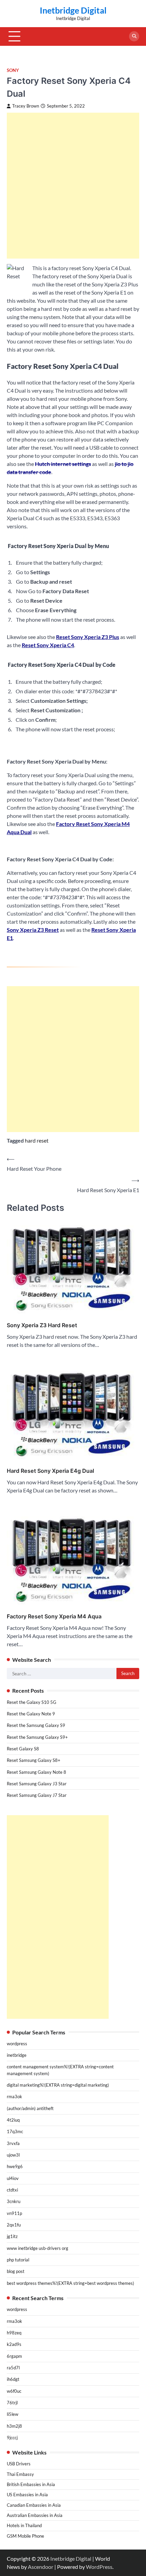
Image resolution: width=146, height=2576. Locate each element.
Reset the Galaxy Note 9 (31, 1714)
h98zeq (14, 2333)
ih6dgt (13, 2379)
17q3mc (15, 2131)
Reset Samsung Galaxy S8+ (34, 1760)
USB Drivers (19, 2464)
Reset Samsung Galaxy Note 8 (36, 1772)
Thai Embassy (20, 2474)
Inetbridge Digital (73, 10)
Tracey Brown (26, 106)
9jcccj (12, 2438)
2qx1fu (14, 2225)
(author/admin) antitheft (30, 2108)
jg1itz (12, 2236)
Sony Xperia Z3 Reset (33, 930)
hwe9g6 (15, 2166)
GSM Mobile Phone (25, 2536)
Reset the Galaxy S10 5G (32, 1702)
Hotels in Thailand (24, 2525)
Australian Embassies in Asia (35, 2515)
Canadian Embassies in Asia (34, 2505)
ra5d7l (13, 2368)
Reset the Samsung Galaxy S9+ (37, 1737)
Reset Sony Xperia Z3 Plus (88, 637)
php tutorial (18, 2260)
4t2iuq (13, 2120)
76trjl (12, 2403)
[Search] (134, 36)
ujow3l (13, 2155)
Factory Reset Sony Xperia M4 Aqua (54, 1616)
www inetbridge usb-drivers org (38, 2248)
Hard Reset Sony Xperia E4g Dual (50, 1471)
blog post (16, 2271)
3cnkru (14, 2201)
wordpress (17, 2044)
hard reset (37, 1140)
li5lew (13, 2414)
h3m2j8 (14, 2426)
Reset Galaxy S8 (23, 1749)
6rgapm (14, 2356)
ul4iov (13, 2178)
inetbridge (17, 2055)
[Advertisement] (73, 186)
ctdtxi (12, 2190)
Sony (13, 70)
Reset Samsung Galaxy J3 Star (37, 1784)
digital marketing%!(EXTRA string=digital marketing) (58, 2085)
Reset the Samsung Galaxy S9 (36, 1725)
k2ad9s (14, 2344)
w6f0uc (14, 2391)
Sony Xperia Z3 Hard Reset (42, 1325)
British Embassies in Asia (31, 2484)
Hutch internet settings (63, 464)
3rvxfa (13, 2143)
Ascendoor (41, 2567)
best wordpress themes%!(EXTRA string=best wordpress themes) (70, 2283)
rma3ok (14, 2096)
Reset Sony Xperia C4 (48, 645)
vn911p (14, 2213)
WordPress (99, 2567)
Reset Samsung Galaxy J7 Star (37, 1795)
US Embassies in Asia (27, 2495)
